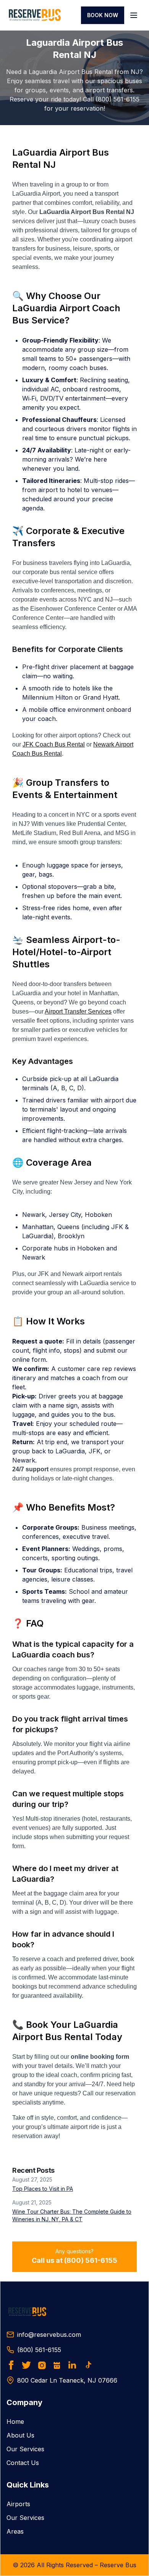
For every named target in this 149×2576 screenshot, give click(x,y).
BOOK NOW (103, 15)
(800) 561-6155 (39, 2350)
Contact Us (23, 2463)
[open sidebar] (134, 15)
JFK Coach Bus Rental (54, 744)
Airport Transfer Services (78, 1011)
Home (15, 2422)
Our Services (25, 2449)
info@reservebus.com (49, 2335)
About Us (20, 2435)
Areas (15, 2531)
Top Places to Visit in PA (43, 2189)
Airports (18, 2504)
